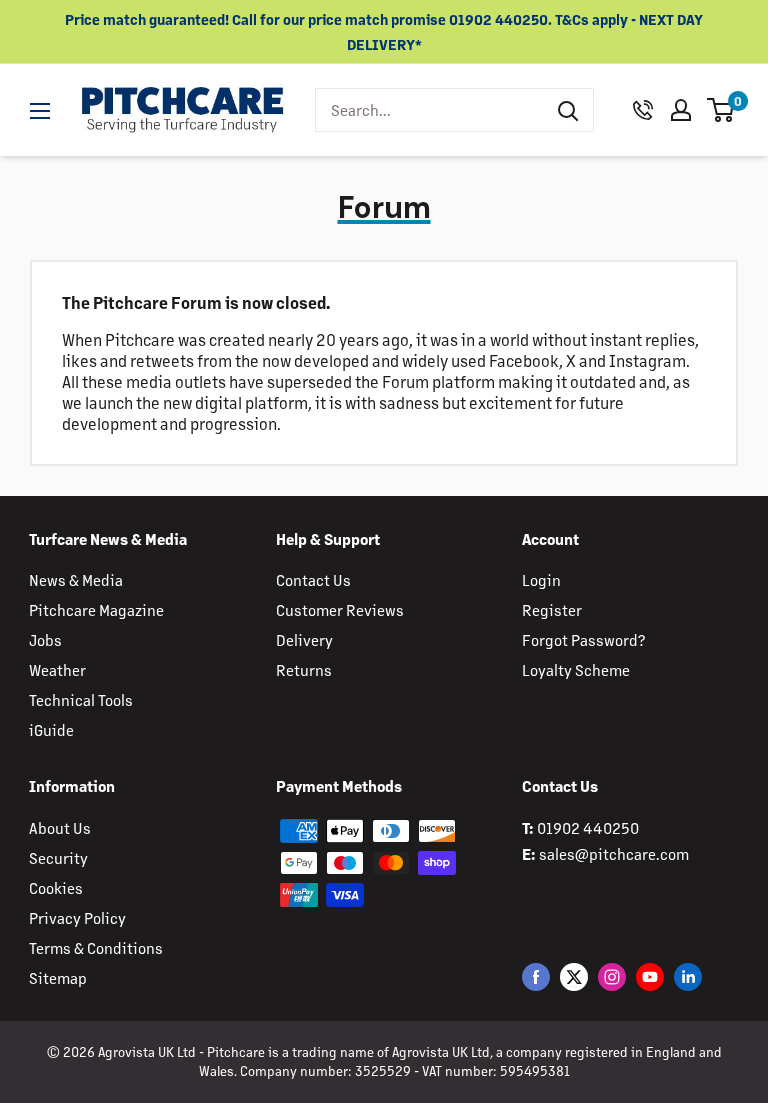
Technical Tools (81, 699)
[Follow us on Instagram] (612, 976)
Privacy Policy (77, 917)
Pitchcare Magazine (96, 609)
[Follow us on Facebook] (536, 976)
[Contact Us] (643, 110)
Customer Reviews (340, 609)
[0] (721, 110)
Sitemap (58, 977)
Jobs (45, 639)
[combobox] (429, 110)
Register (552, 609)
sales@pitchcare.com (614, 853)
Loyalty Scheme (576, 669)
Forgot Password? (583, 639)
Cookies (56, 887)
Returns (304, 669)
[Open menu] (40, 111)
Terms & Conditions (96, 947)
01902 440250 (588, 827)
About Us (60, 827)
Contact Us (313, 579)
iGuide (51, 729)
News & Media (76, 579)
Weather (57, 669)
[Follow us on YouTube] (650, 976)
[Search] (568, 110)
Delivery (304, 639)
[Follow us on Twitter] (574, 976)
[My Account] (681, 110)
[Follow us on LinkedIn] (688, 976)
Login (541, 579)
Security (58, 857)
